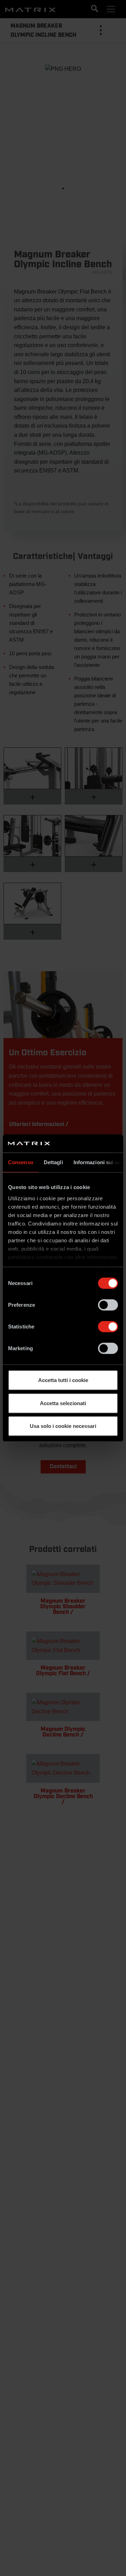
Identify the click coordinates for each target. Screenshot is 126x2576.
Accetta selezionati (63, 1403)
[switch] (108, 1305)
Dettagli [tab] (53, 1162)
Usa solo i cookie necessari (63, 1426)
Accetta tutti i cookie (63, 1380)
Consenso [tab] (21, 1162)
